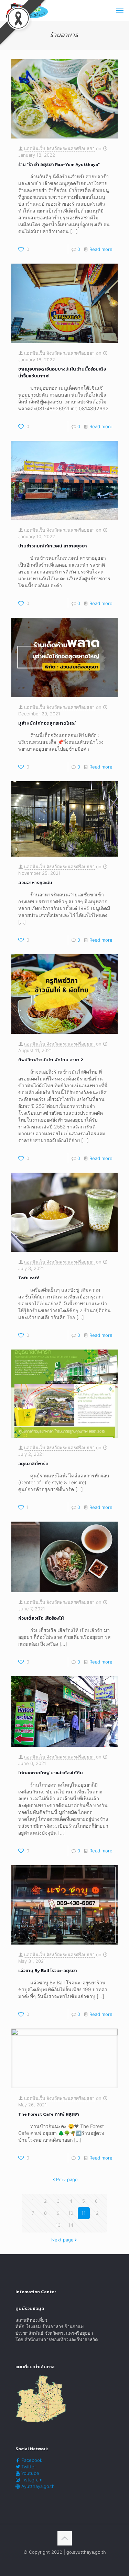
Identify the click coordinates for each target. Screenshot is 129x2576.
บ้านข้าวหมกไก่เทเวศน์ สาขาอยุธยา (53, 546)
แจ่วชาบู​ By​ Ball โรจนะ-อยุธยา (48, 1970)
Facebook (31, 2460)
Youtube (30, 2473)
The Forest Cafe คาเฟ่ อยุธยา (49, 2114)
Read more (101, 249)
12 (96, 2213)
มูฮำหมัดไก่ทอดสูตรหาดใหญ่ (47, 723)
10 (71, 2213)
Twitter (28, 2467)
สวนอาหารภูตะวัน (35, 882)
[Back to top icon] (65, 2538)
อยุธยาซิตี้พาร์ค (33, 1464)
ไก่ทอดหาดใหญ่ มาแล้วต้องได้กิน (51, 1773)
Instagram (31, 2480)
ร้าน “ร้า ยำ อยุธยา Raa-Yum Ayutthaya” (59, 164)
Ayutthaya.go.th (37, 2486)
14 (71, 2225)
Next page (62, 2240)
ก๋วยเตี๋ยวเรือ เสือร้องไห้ (41, 1618)
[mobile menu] (120, 10)
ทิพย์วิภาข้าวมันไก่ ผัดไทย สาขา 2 (51, 1060)
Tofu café (29, 1278)
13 (58, 2225)
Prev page (67, 2179)
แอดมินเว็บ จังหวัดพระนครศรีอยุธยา (59, 148)
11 (84, 2213)
